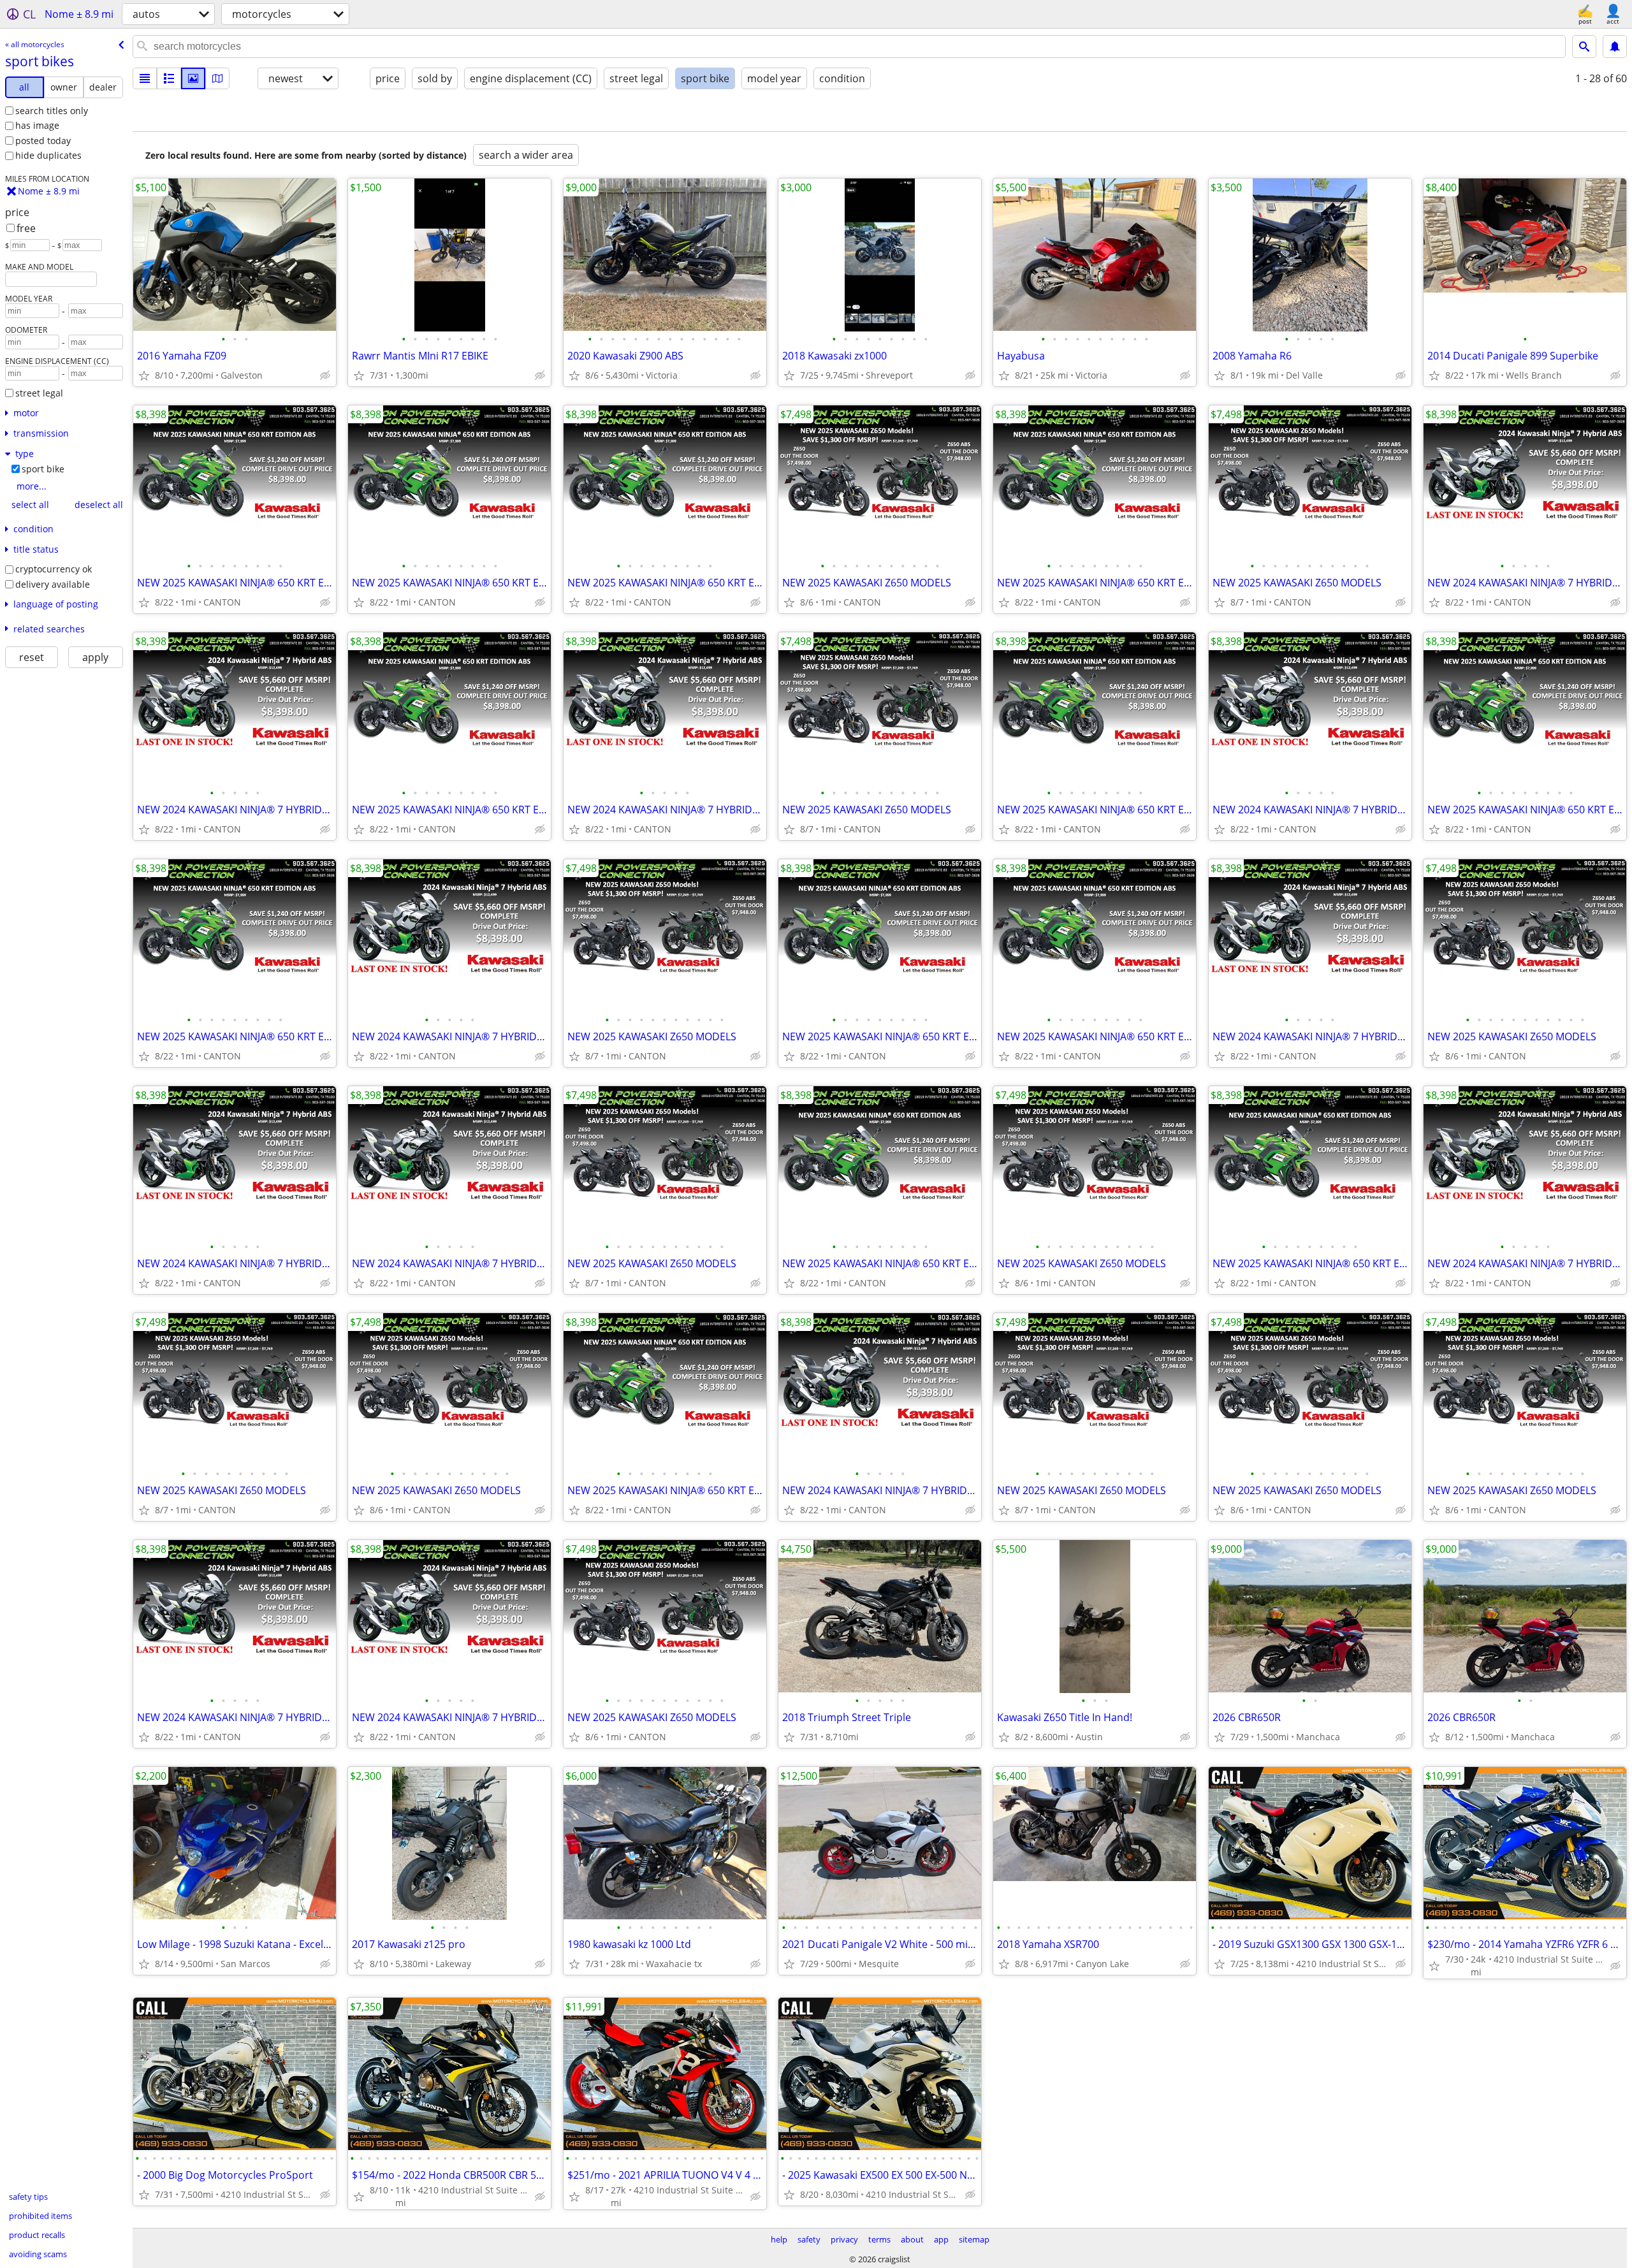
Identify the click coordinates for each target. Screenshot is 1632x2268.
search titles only (52, 111)
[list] (145, 78)
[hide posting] (325, 375)
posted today (43, 141)
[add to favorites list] (144, 375)
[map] (217, 78)
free (26, 228)
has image (37, 125)
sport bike (43, 469)
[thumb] (169, 78)
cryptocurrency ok (54, 569)
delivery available (53, 584)
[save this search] (1615, 47)
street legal (39, 393)
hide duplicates (48, 155)
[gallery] (193, 78)
